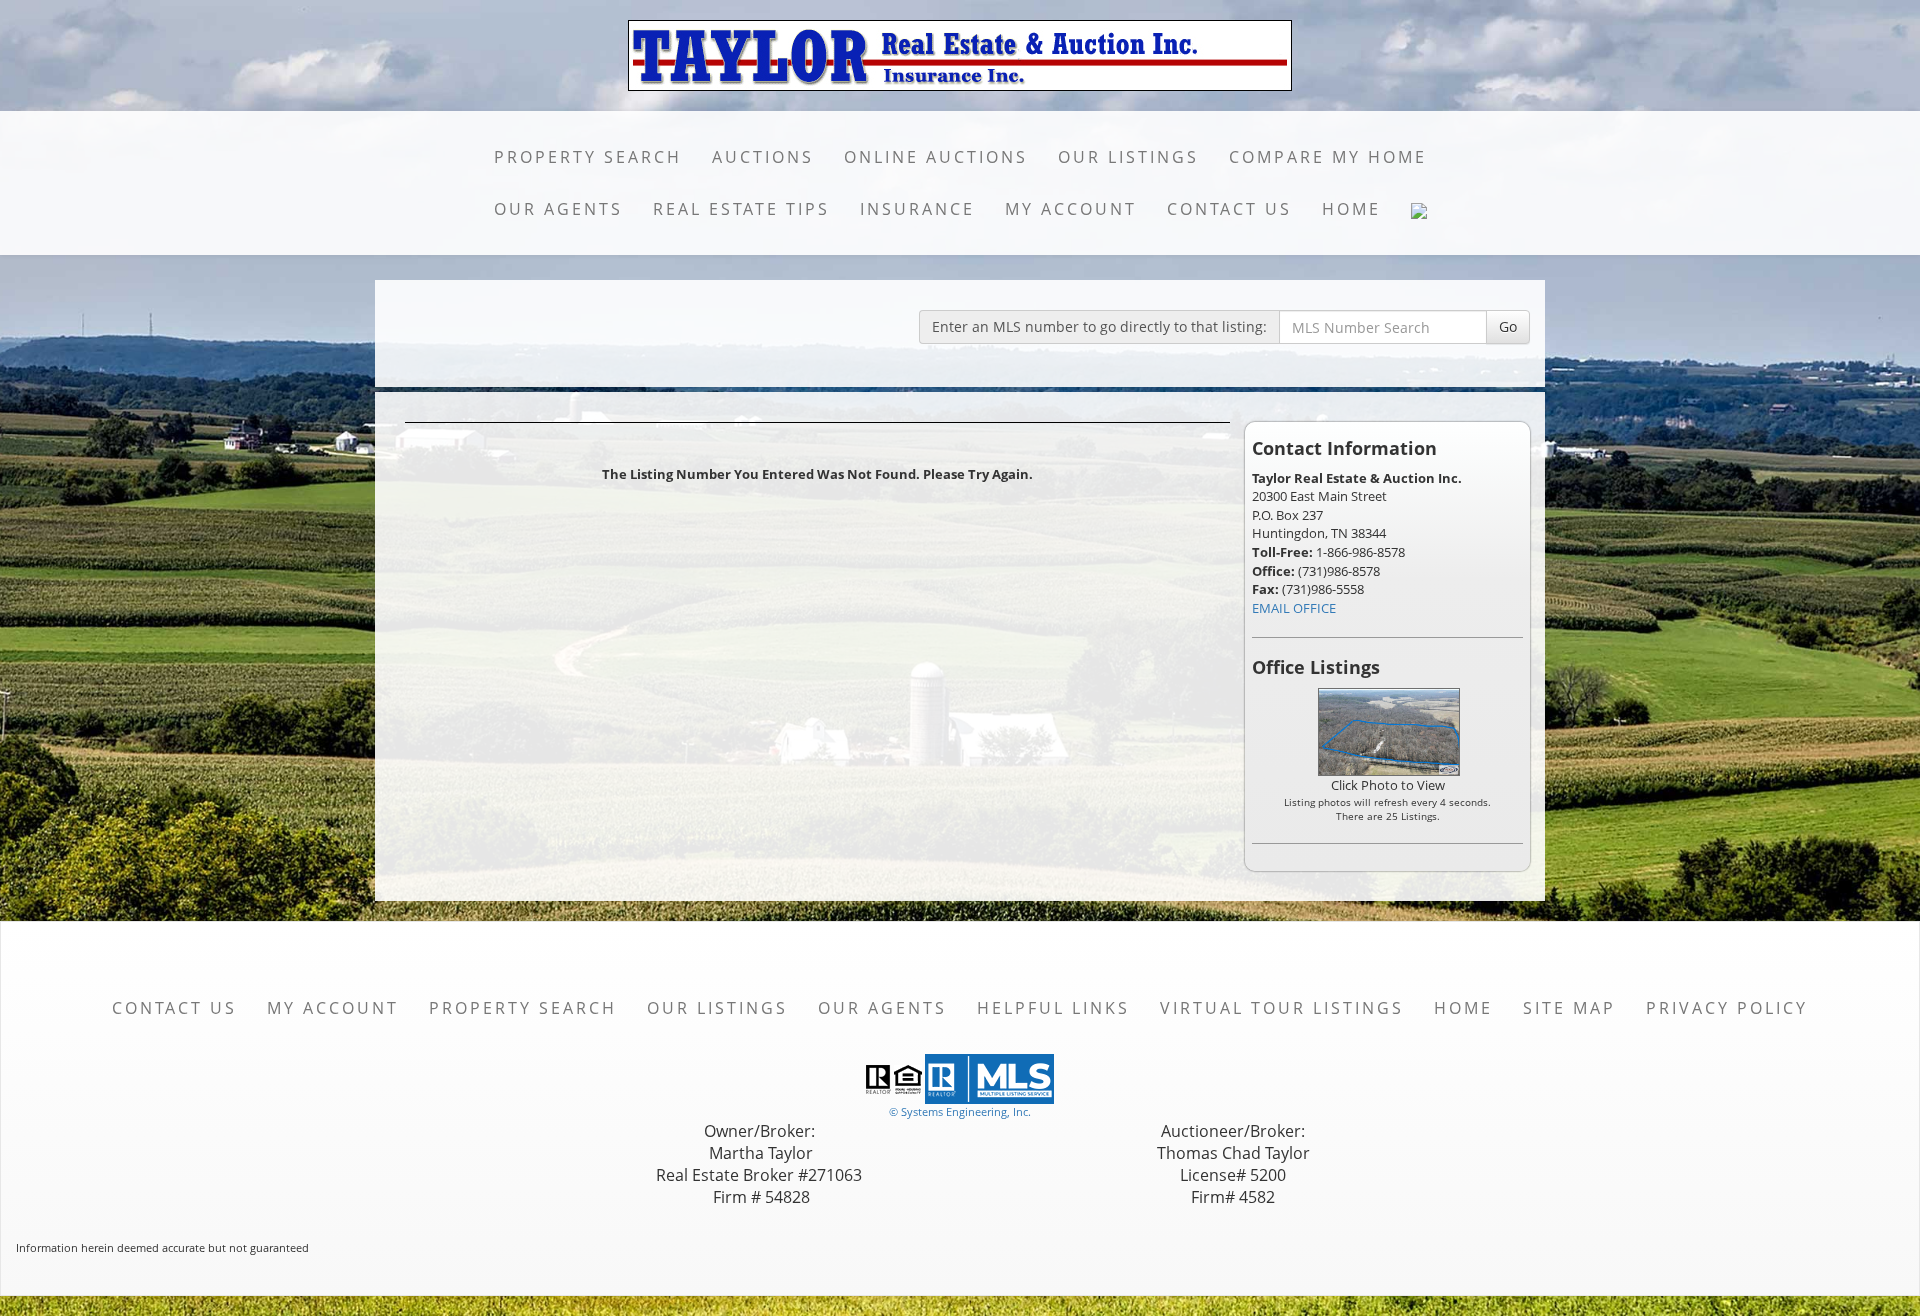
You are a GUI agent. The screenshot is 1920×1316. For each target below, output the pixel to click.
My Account (1071, 209)
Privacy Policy (1727, 1008)
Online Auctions (936, 157)
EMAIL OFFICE (1294, 608)
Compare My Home (1328, 157)
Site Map (1569, 1008)
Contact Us (1229, 209)
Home (1351, 209)
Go (1508, 326)
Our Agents (558, 209)
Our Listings (1128, 157)
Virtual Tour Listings (1282, 1008)
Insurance (917, 209)
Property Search (588, 157)
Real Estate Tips (741, 209)
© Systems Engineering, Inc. (960, 1111)
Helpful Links (1053, 1008)
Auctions (763, 157)
